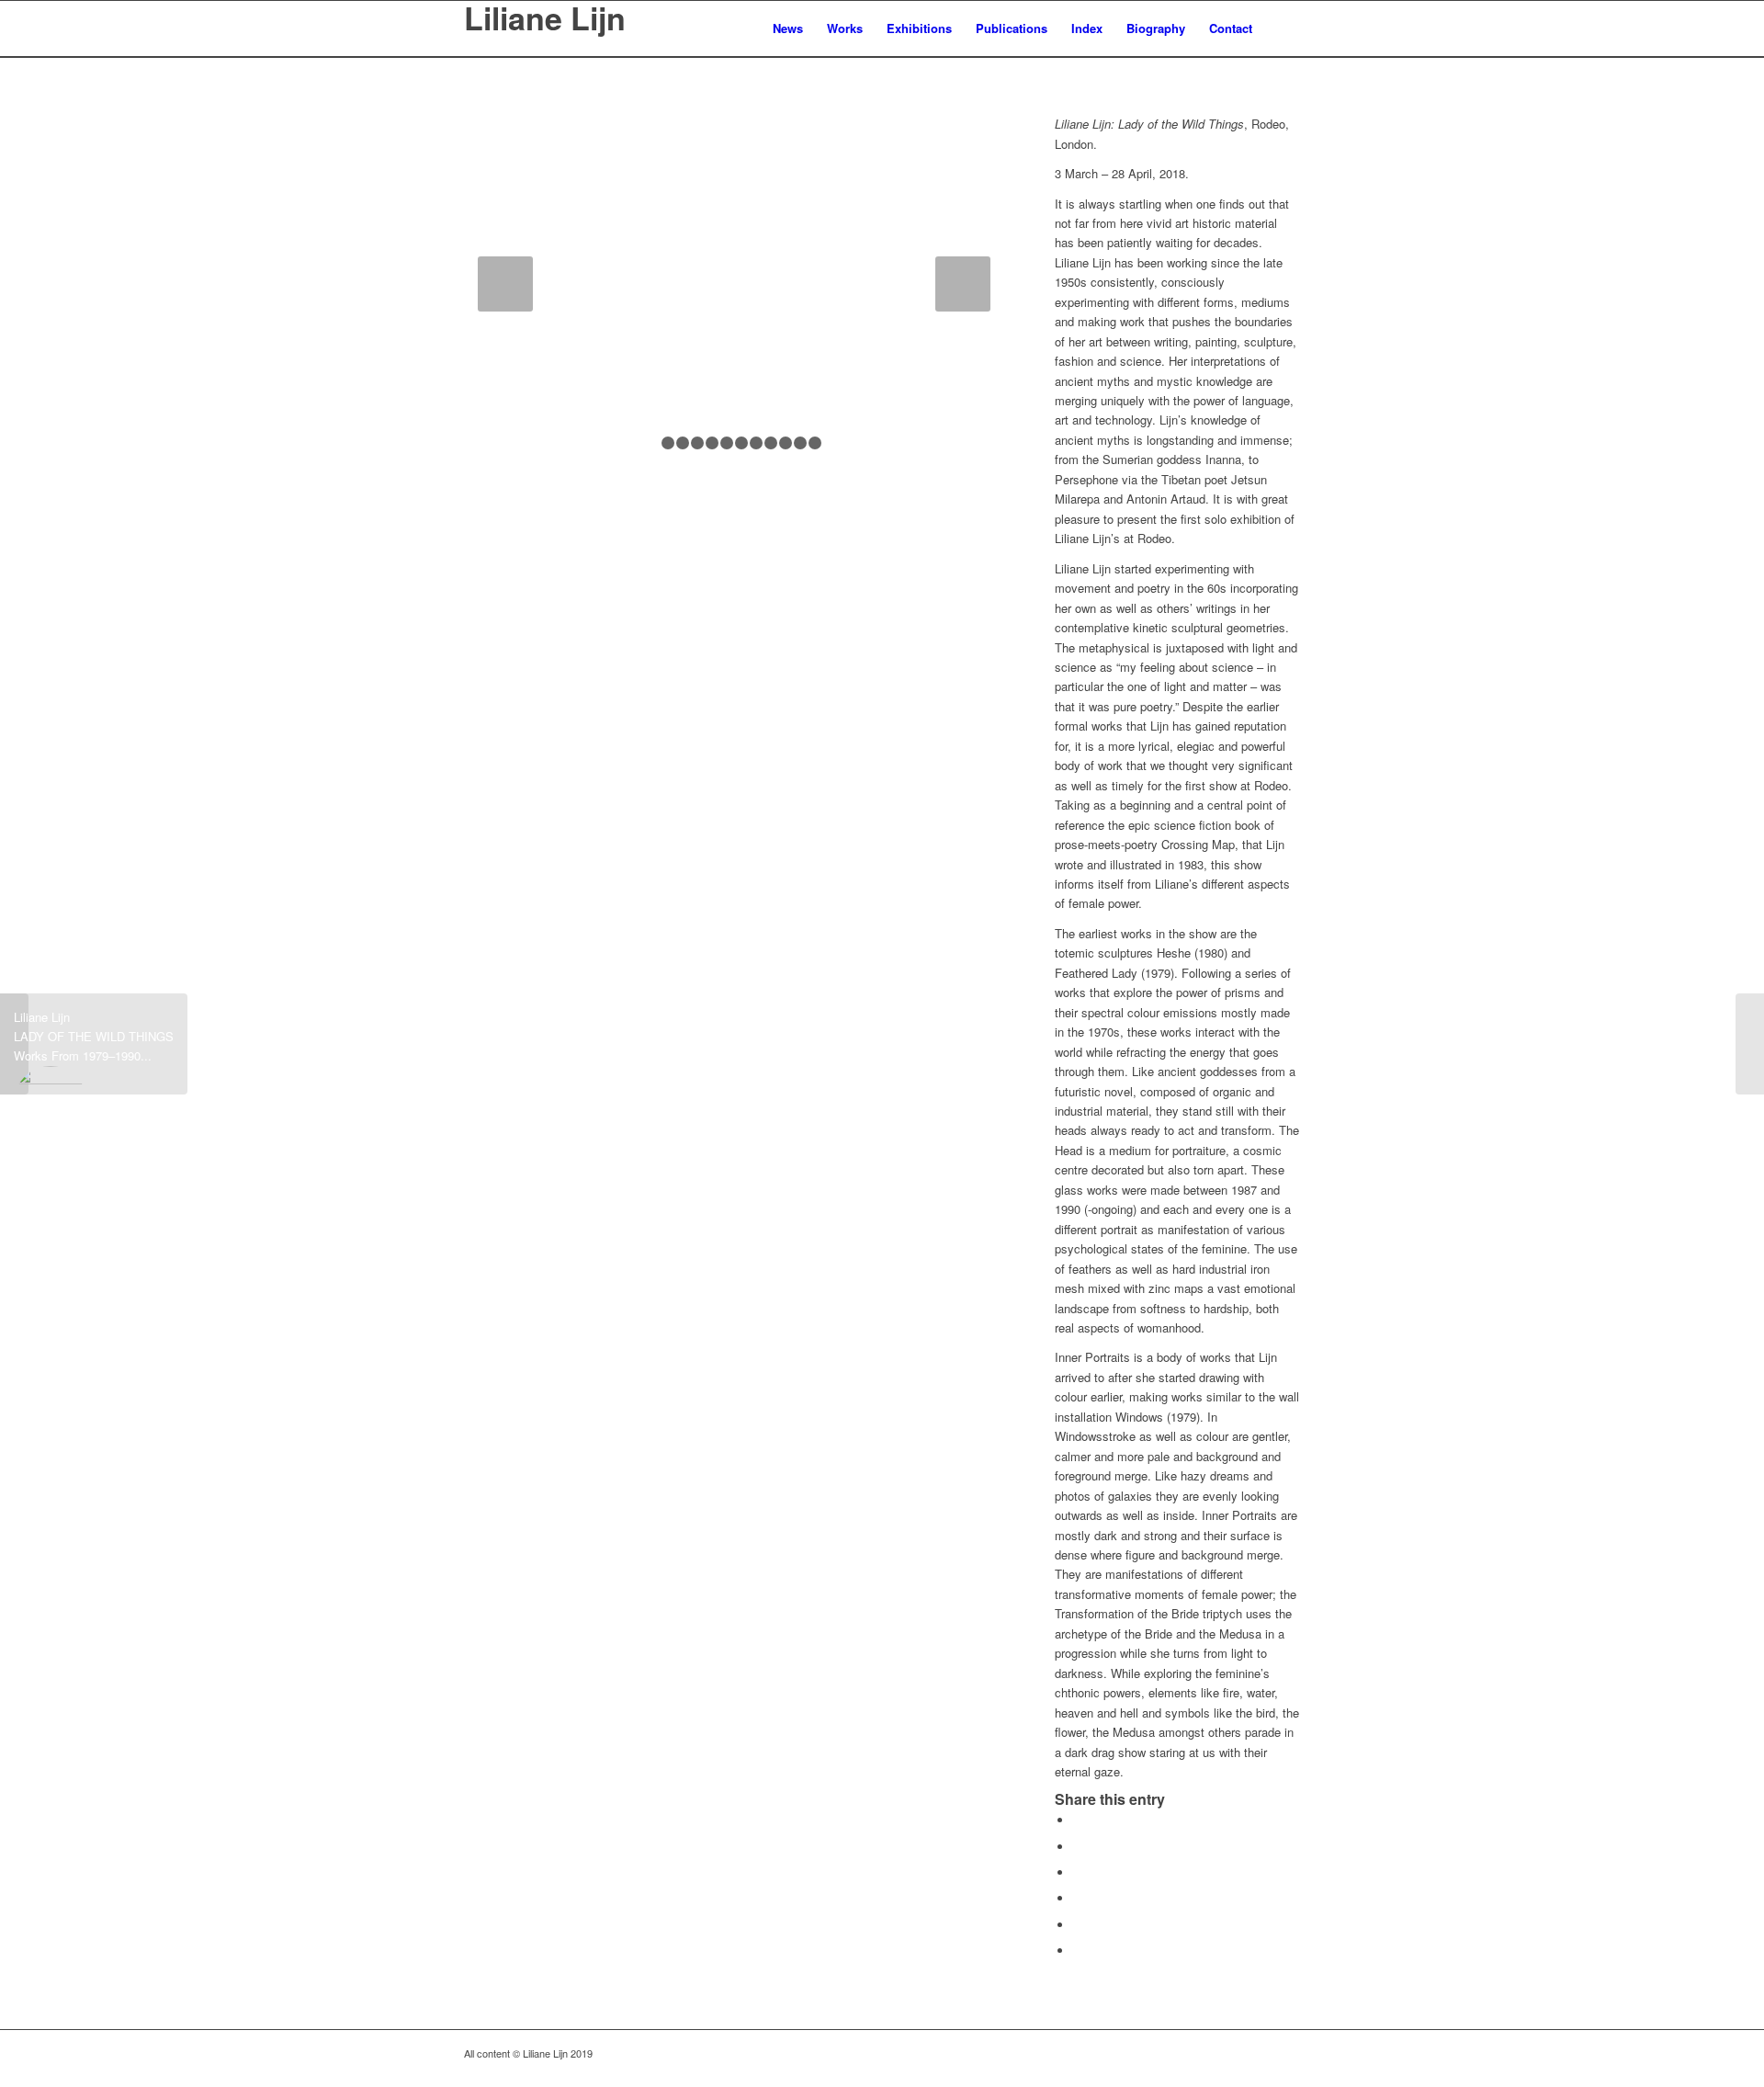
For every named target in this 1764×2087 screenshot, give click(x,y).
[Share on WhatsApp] (1078, 1872)
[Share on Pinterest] (1078, 1898)
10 (786, 443)
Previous (505, 284)
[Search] (1282, 28)
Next (963, 284)
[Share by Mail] (1078, 1951)
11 (800, 443)
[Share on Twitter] (1078, 1847)
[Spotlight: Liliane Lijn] (1750, 1044)
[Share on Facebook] (1078, 1820)
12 (815, 443)
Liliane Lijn (545, 20)
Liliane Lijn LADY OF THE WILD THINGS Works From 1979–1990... (94, 1037)
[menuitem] (788, 28)
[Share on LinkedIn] (1078, 1925)
